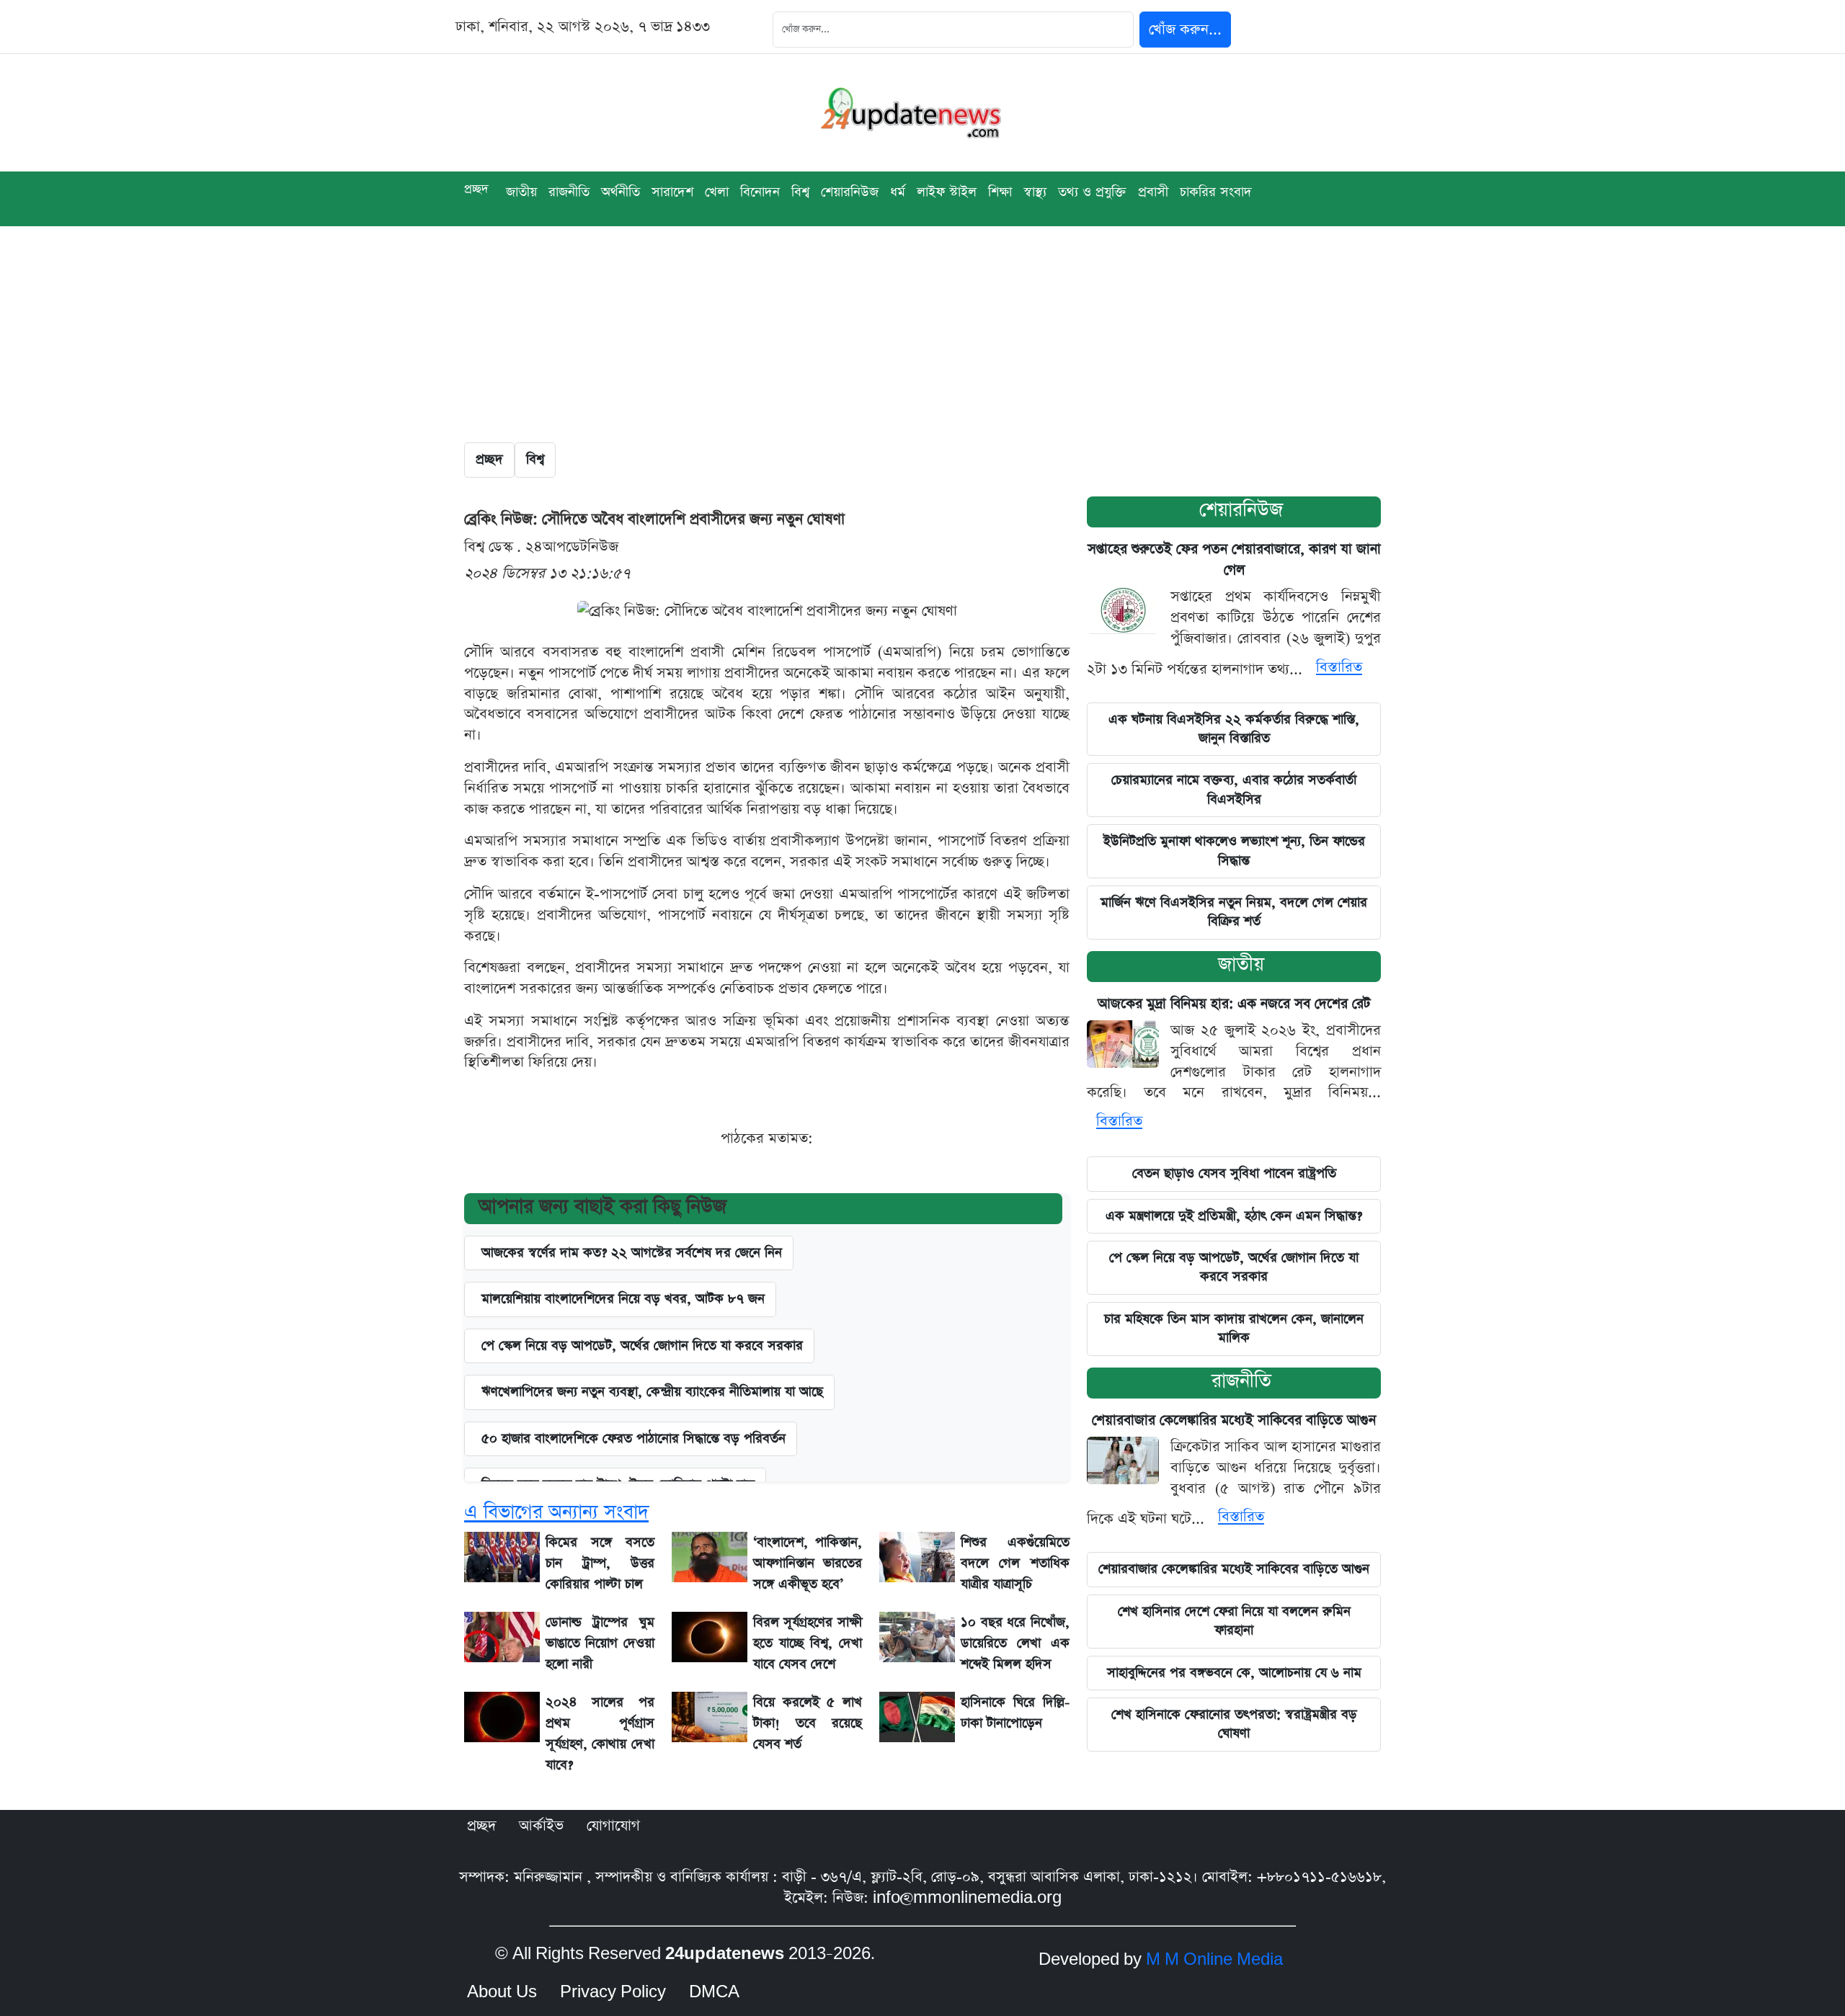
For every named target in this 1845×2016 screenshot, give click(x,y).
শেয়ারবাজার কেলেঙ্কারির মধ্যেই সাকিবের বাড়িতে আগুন (1234, 1420)
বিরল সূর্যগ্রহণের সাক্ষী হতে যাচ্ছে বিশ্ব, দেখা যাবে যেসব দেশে (808, 1643)
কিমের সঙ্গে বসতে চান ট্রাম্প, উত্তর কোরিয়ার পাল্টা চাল (600, 1563)
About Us (502, 1992)
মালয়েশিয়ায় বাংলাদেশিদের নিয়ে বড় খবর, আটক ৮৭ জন (623, 1299)
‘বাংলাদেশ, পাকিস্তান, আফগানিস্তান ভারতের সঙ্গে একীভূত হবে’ (808, 1563)
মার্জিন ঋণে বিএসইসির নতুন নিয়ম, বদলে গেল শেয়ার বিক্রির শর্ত (1234, 912)
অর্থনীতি (621, 192)
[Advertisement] (922, 334)
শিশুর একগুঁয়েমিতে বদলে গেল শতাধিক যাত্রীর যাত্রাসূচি (1015, 1563)
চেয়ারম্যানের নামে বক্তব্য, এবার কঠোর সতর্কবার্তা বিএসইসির (1234, 789)
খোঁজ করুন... (1185, 30)
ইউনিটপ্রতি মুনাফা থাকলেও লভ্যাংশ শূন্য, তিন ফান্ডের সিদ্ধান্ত (1234, 851)
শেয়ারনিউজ (1241, 510)
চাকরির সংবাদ (1216, 192)
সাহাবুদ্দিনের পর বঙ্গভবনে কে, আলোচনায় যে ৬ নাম (1234, 1673)
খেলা (717, 192)
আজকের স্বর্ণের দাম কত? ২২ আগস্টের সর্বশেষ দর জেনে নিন (632, 1253)
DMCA (714, 1992)
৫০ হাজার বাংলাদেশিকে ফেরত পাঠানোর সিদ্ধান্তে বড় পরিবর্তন (633, 1439)
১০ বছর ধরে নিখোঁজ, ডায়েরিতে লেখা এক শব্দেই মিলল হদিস (1015, 1643)
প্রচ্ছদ (476, 189)
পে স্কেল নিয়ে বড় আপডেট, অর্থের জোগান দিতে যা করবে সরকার (1234, 1267)
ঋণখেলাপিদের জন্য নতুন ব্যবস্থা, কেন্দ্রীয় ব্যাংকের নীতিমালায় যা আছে (652, 1392)
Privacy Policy (613, 1992)
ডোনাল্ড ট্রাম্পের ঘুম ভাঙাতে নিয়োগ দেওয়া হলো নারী (600, 1643)
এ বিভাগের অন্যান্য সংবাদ (556, 1512)
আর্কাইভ (541, 1826)
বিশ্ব (800, 192)
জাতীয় (521, 192)
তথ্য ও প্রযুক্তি (1092, 192)
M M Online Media (1214, 1960)
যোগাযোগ (613, 1826)
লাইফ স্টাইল (947, 192)
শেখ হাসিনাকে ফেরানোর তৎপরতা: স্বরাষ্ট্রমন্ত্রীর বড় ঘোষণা (1234, 1724)
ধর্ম (898, 192)
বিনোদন (760, 192)
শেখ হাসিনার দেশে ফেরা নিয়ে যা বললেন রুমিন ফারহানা (1234, 1621)
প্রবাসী (1153, 192)
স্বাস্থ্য (1035, 192)
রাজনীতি (569, 192)
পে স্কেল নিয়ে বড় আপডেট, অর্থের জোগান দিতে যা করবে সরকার (642, 1346)
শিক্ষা (1000, 192)
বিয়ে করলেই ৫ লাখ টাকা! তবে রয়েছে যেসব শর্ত (808, 1723)
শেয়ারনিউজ (850, 192)
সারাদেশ (672, 192)
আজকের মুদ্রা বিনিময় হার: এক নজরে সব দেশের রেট (1234, 1004)
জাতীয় (1241, 964)
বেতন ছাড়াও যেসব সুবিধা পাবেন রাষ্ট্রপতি (1234, 1173)
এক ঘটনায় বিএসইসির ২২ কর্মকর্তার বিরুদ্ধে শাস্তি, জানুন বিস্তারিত (1234, 729)
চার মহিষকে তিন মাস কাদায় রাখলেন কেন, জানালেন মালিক (1234, 1328)
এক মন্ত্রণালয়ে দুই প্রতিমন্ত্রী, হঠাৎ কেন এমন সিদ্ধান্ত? (1234, 1216)
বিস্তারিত (1339, 667)
